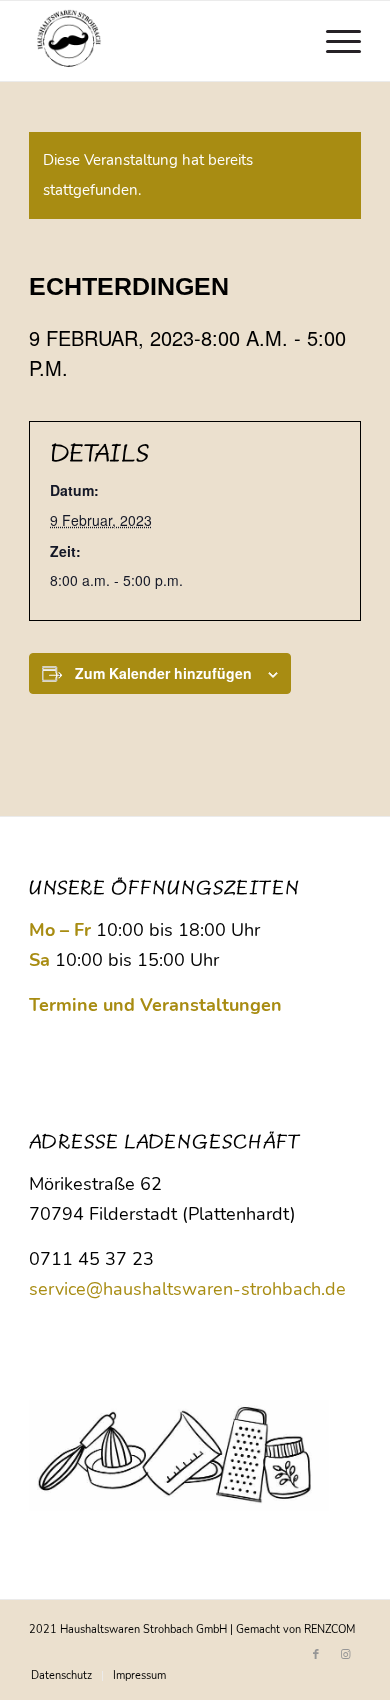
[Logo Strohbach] (161, 41)
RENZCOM (329, 1629)
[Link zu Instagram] (346, 1655)
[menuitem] (333, 41)
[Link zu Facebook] (316, 1655)
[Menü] (333, 41)
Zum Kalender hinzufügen (163, 673)
